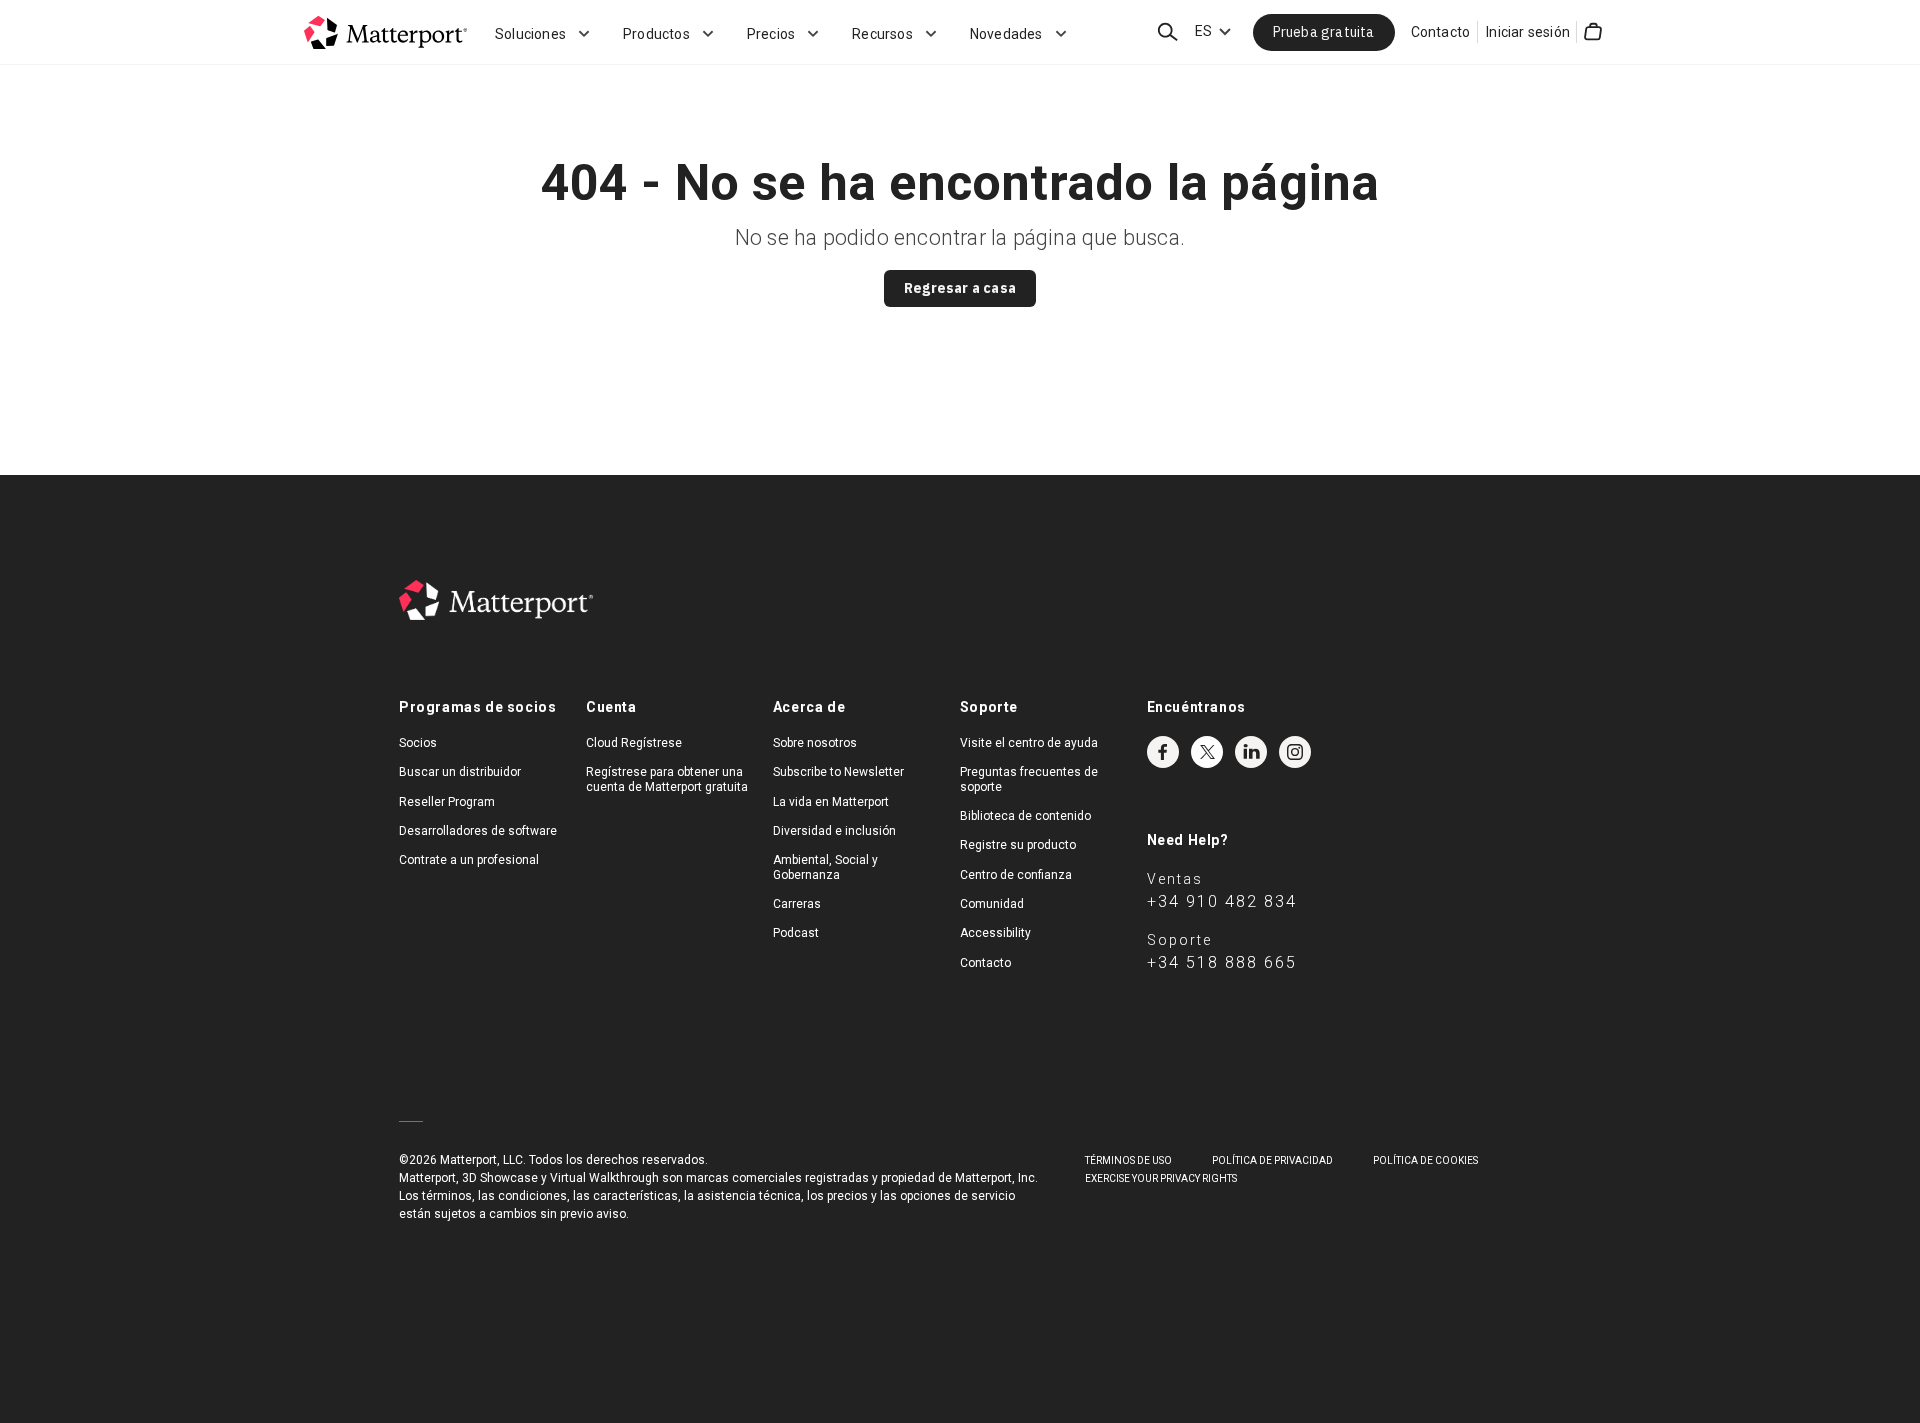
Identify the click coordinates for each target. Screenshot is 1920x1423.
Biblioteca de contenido (1025, 816)
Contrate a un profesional (469, 860)
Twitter (1207, 752)
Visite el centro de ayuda (1029, 743)
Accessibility (995, 933)
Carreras (797, 904)
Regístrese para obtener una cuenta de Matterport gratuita (667, 779)
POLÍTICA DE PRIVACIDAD (1272, 1160)
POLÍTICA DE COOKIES (1425, 1160)
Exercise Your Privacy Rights (1161, 1178)
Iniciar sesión (1528, 32)
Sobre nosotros (815, 743)
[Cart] (1593, 32)
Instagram (1295, 752)
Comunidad (992, 904)
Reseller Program (447, 802)
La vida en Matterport (831, 802)
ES (1203, 31)
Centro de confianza (1016, 875)
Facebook (1163, 752)
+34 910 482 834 (1222, 901)
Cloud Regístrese (634, 743)
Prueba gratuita (1324, 32)
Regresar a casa (960, 288)
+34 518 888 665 (1222, 962)
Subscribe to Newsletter (838, 772)
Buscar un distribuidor (460, 772)
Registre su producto (1018, 845)
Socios (418, 743)
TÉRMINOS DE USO (1128, 1160)
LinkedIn (1251, 752)
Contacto (1441, 32)
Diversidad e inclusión (834, 831)
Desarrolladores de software (478, 831)
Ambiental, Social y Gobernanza (825, 867)
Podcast (796, 933)
